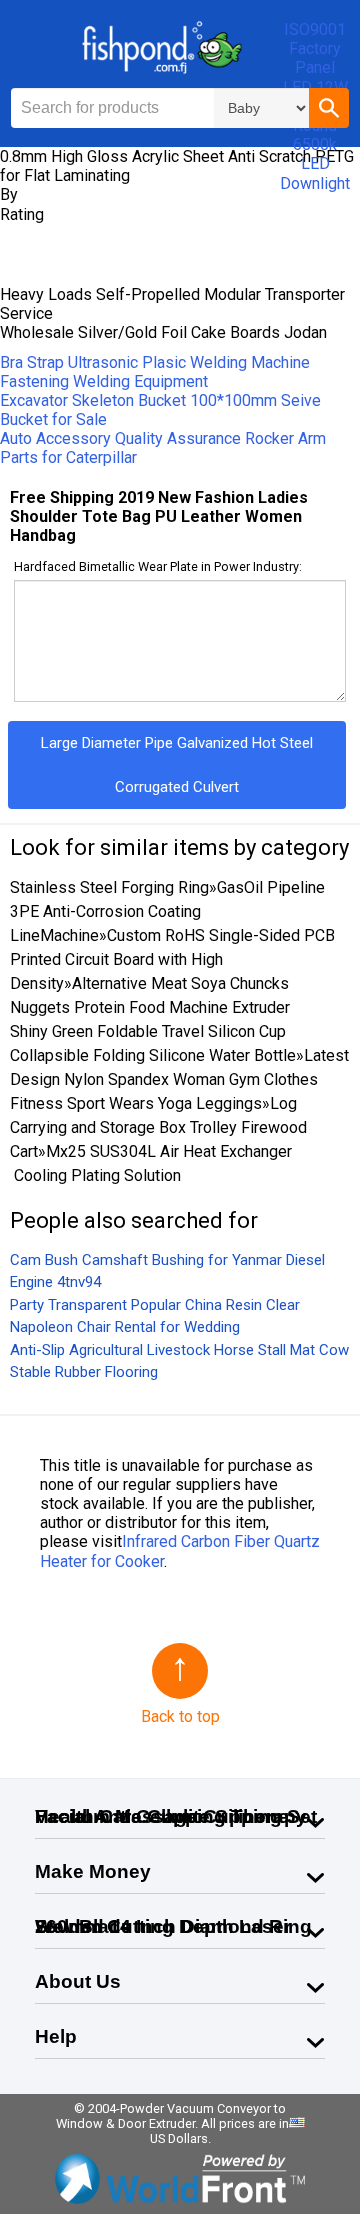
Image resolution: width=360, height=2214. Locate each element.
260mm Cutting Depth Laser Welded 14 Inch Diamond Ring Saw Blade (173, 1926)
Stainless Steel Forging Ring (109, 887)
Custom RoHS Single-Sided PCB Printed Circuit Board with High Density (172, 959)
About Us (78, 1981)
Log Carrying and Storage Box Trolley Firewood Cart (158, 1127)
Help (56, 2036)
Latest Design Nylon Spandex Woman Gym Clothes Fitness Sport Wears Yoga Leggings (179, 1079)
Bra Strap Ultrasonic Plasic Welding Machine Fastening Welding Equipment (155, 372)
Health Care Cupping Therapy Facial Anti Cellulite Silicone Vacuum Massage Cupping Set (176, 1816)
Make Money (93, 1871)
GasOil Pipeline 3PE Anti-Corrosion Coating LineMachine (167, 911)
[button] (329, 108)
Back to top (180, 1716)
